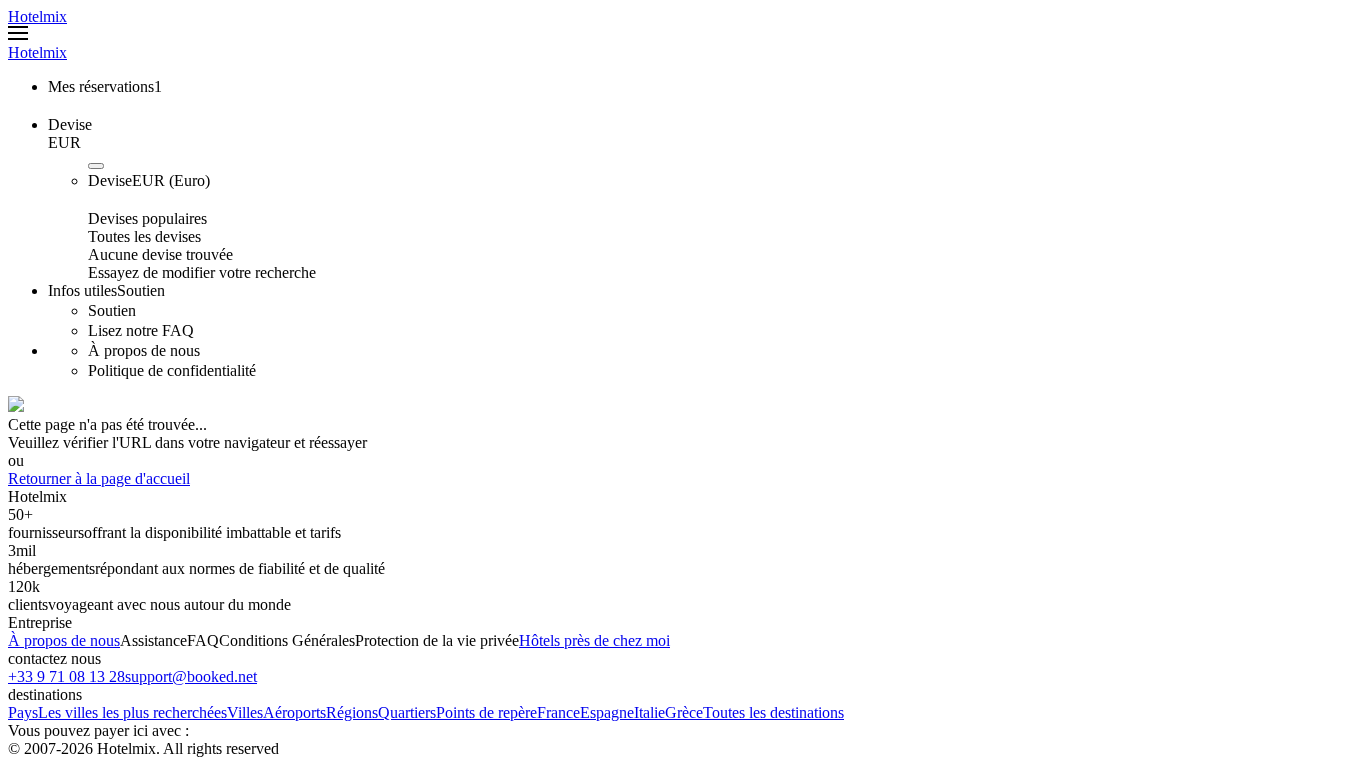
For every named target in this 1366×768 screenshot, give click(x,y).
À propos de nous (64, 640)
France (558, 712)
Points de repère (486, 712)
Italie (649, 712)
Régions (352, 712)
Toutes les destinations (773, 712)
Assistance (153, 640)
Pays (23, 712)
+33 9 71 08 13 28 (66, 676)
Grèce (684, 712)
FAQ (203, 640)
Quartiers (407, 712)
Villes (245, 712)
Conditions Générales (287, 640)
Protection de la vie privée (437, 640)
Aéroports (294, 712)
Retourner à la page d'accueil (99, 478)
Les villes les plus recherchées (132, 712)
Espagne (607, 712)
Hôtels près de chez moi (594, 640)
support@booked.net (191, 676)
